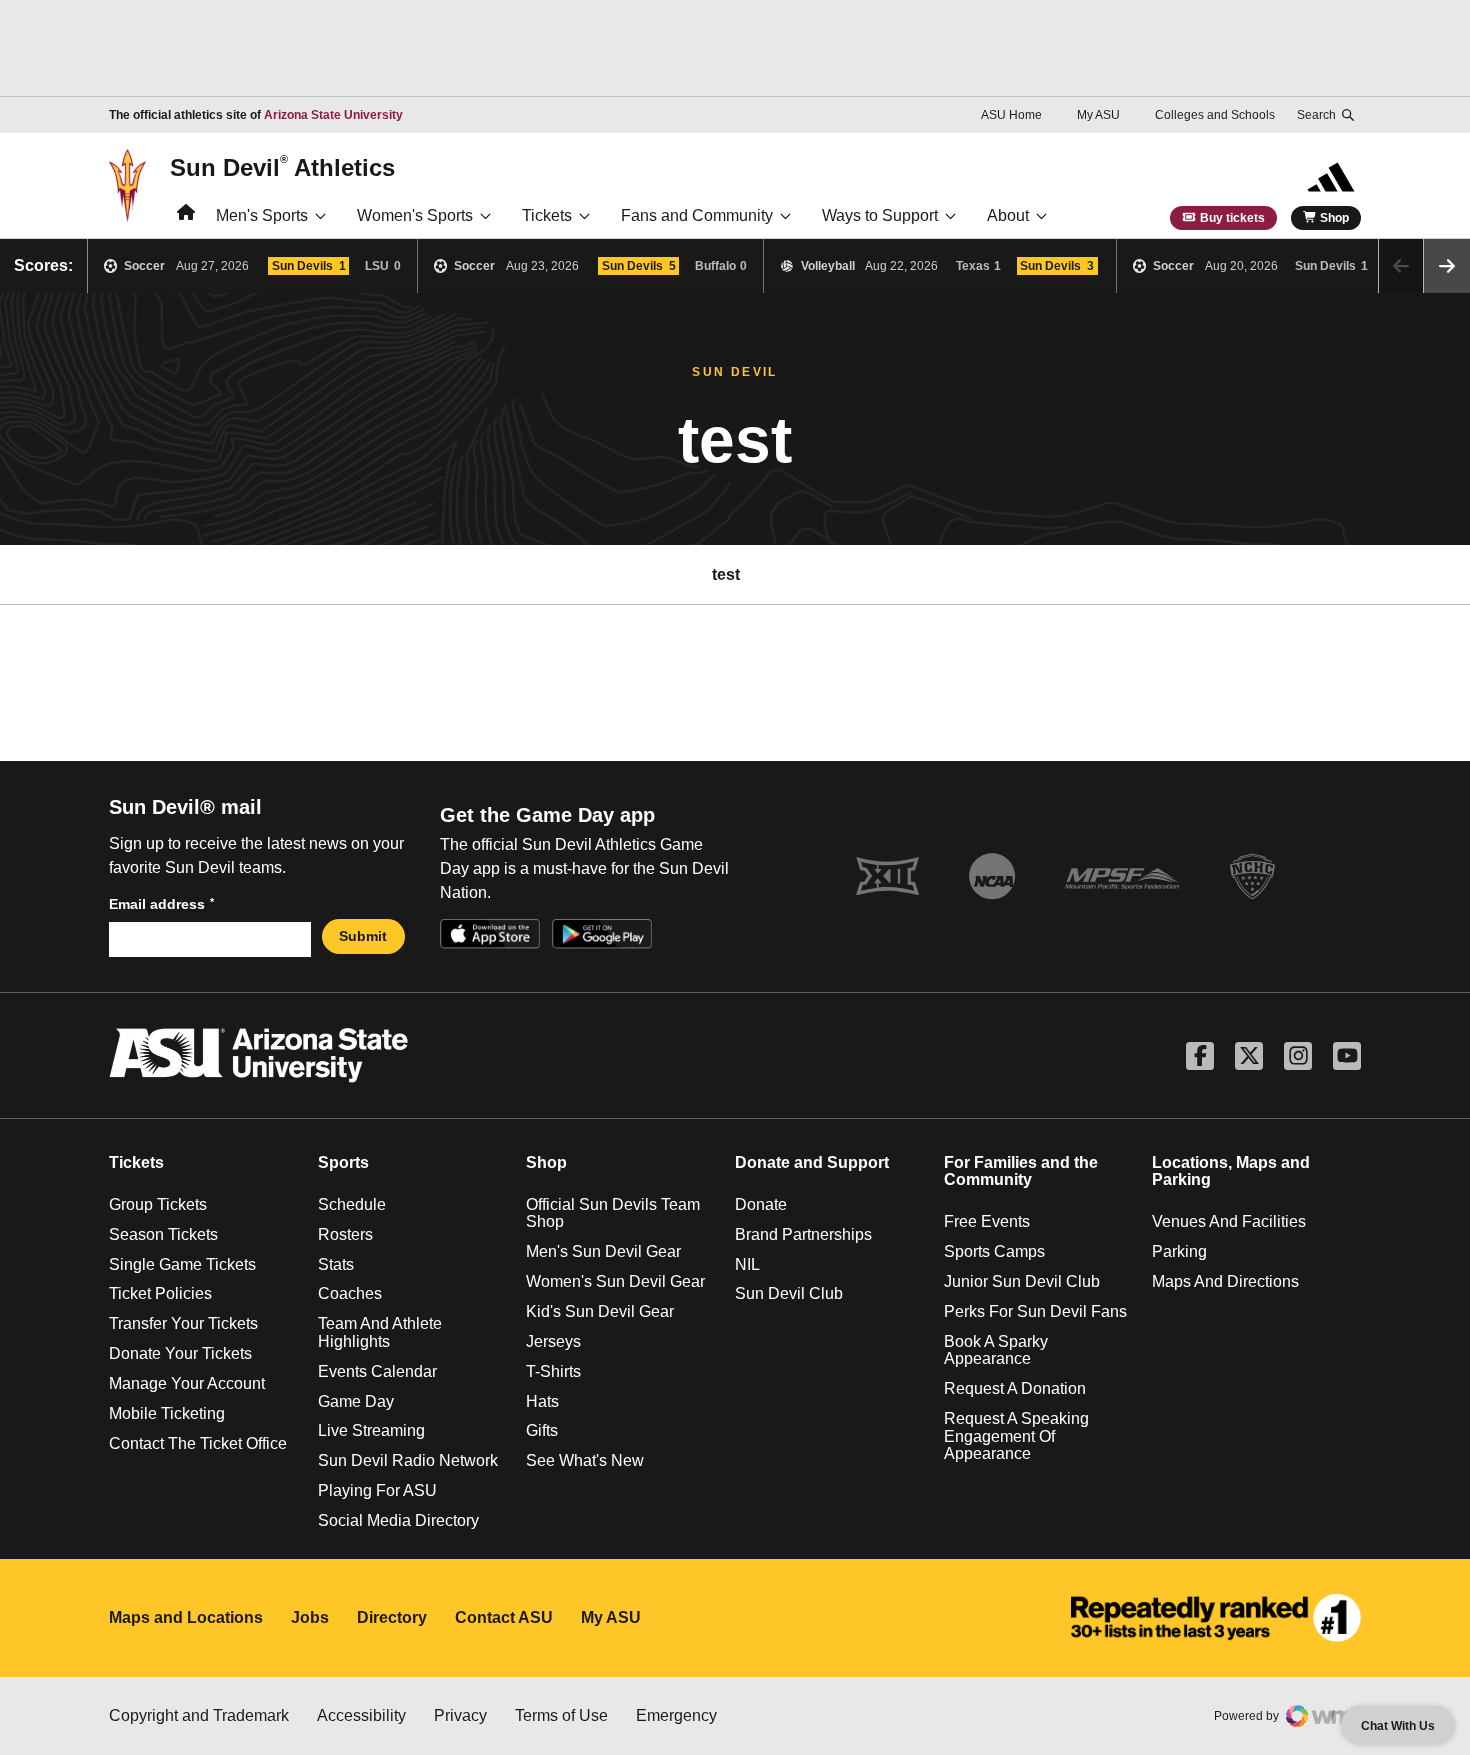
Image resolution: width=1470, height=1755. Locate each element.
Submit (363, 936)
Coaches (350, 1293)
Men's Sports (262, 215)
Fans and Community (697, 215)
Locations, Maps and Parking (1231, 1171)
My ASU (1098, 115)
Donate (761, 1204)
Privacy (460, 1715)
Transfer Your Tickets (183, 1323)
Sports (343, 1162)
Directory (392, 1617)
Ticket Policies (160, 1293)
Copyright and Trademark (199, 1715)
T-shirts (553, 1371)
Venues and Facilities (1229, 1221)
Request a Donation (1015, 1388)
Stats (336, 1264)
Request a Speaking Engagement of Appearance (1016, 1436)
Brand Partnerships (803, 1234)
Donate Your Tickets (180, 1353)
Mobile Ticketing (167, 1413)
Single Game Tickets (182, 1264)
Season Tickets (163, 1234)
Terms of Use (561, 1715)
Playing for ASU (377, 1490)
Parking (1179, 1251)
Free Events (987, 1221)
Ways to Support (880, 215)
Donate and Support (812, 1162)
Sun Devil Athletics (282, 167)
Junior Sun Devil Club (1022, 1281)
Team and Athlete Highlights (380, 1332)
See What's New (585, 1460)
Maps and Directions (1225, 1281)
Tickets (547, 215)
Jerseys (553, 1341)
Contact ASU (504, 1617)
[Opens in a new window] (1216, 1618)
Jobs (310, 1617)
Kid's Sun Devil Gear (600, 1311)
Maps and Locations (186, 1617)
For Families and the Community (1021, 1171)
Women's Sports (415, 215)
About (1008, 215)
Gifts (542, 1430)
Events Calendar (377, 1371)
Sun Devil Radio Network (408, 1460)
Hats (542, 1401)
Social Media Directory (398, 1520)
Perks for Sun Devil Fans (1035, 1311)
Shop (1334, 218)
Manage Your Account (187, 1383)
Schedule (352, 1204)
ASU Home (1011, 115)
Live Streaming (371, 1430)
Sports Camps (994, 1251)
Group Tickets (158, 1204)
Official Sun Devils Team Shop (613, 1213)
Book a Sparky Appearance (996, 1350)
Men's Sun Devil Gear (603, 1251)
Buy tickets (1232, 218)
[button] (1447, 266)
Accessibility (361, 1715)
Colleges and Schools (1215, 115)
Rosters (345, 1234)
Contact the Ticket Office (198, 1443)
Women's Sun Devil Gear (615, 1281)
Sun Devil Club (789, 1293)
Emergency (676, 1715)
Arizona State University (333, 115)
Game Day (356, 1401)
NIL (747, 1264)
